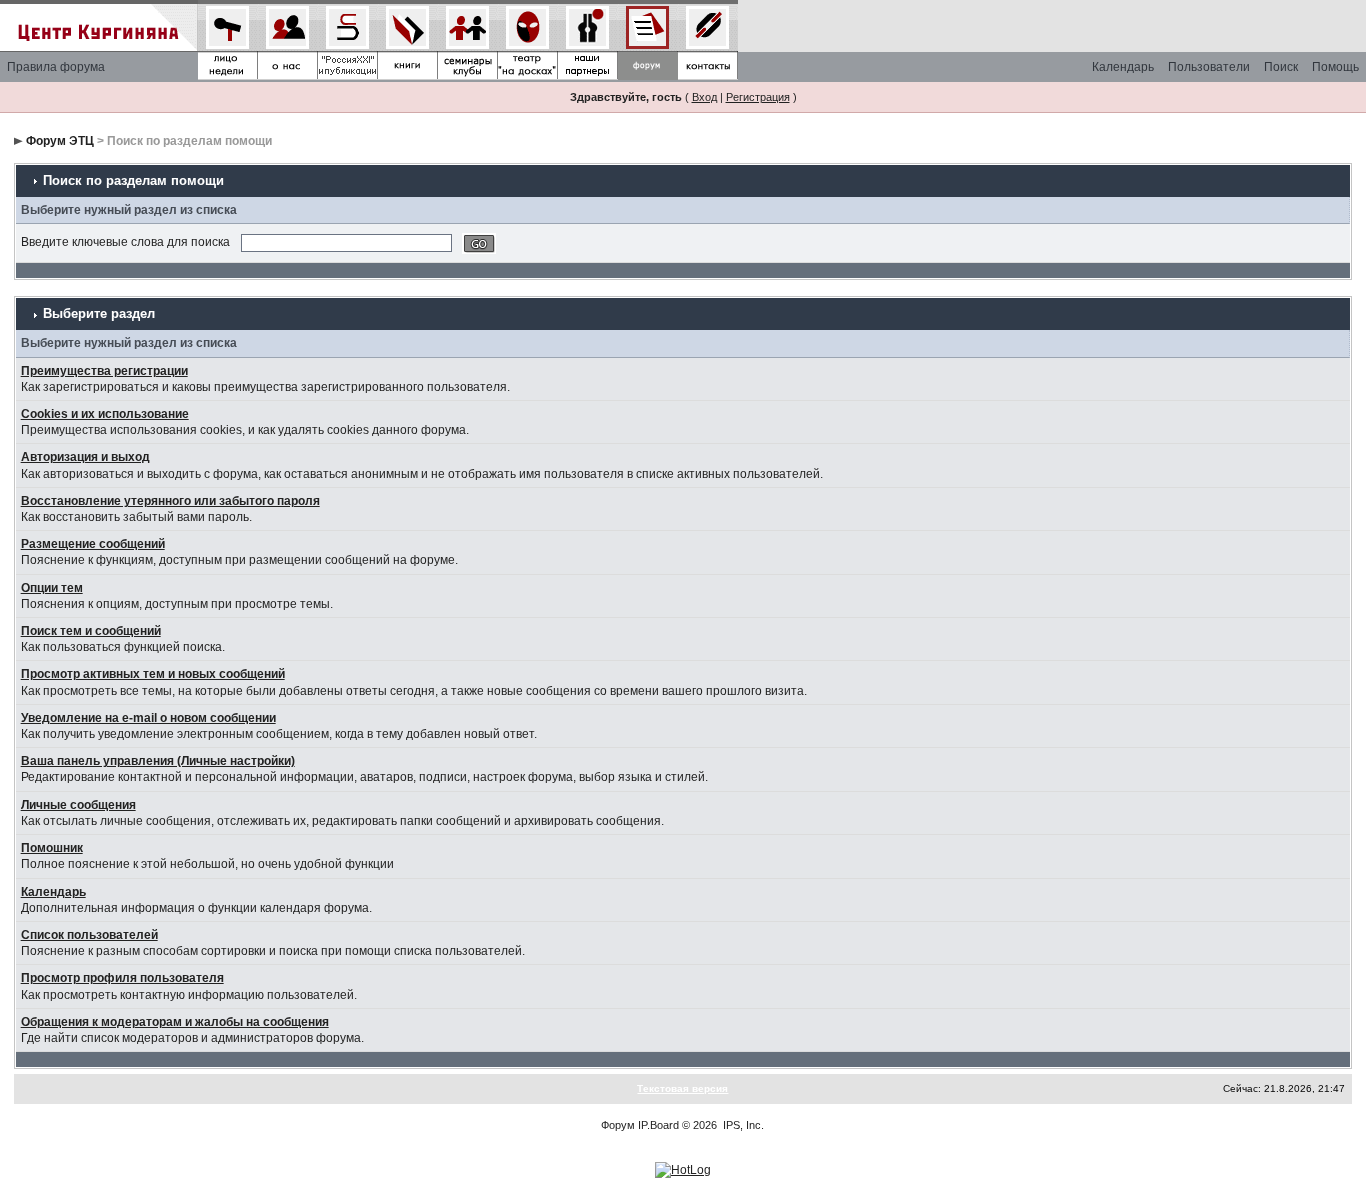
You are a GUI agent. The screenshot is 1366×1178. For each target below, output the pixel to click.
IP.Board (658, 1125)
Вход (704, 97)
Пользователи (1209, 67)
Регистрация (758, 97)
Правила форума (56, 67)
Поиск (1281, 67)
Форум (618, 1125)
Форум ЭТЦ (60, 141)
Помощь (1335, 67)
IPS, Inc (742, 1125)
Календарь (1123, 67)
